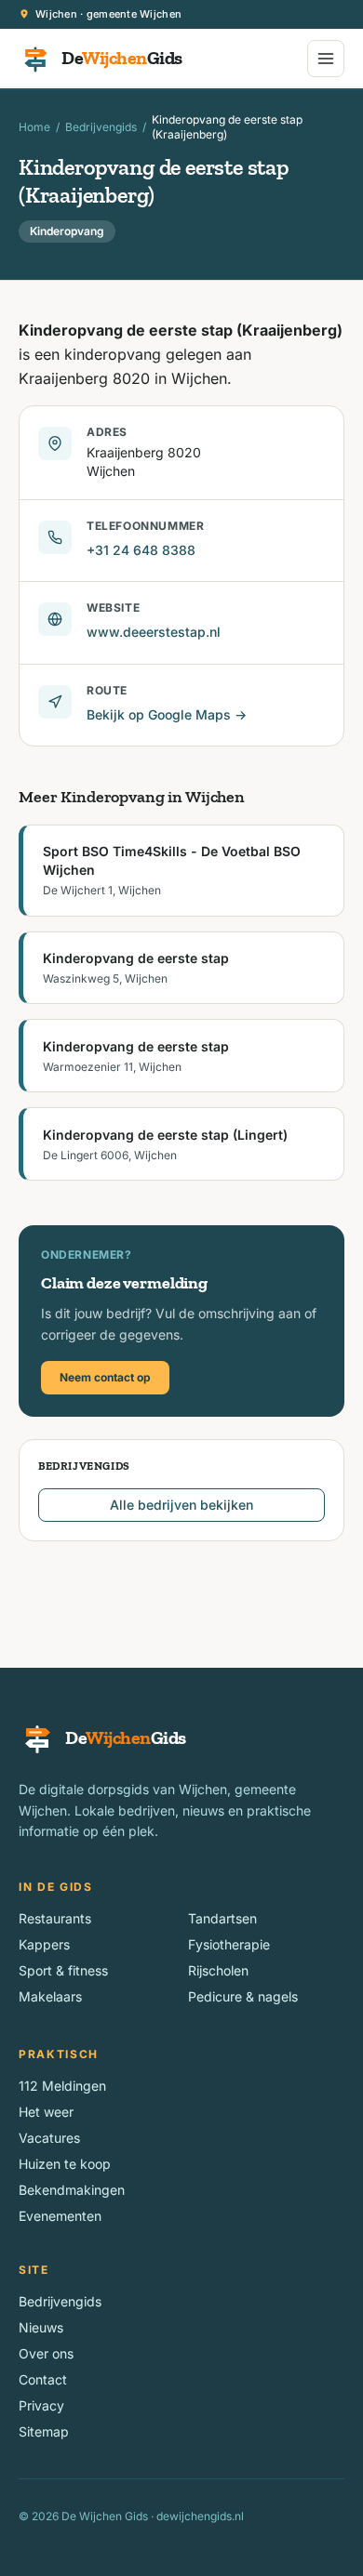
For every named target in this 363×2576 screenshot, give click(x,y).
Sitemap (44, 2431)
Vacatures (49, 2138)
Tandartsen (222, 1918)
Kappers (44, 1944)
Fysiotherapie (229, 1944)
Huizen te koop (65, 2164)
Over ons (46, 2353)
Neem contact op (105, 1377)
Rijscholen (218, 1970)
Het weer (46, 2112)
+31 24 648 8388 (141, 550)
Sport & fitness (63, 1970)
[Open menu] (326, 59)
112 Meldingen (62, 2086)
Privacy (41, 2405)
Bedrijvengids (101, 127)
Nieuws (41, 2327)
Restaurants (55, 1918)
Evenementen (60, 2216)
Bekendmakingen (72, 2190)
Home (34, 127)
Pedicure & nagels (243, 1996)
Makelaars (50, 1996)
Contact (43, 2379)
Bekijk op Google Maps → (167, 714)
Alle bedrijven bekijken (181, 1505)
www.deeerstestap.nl (154, 632)
